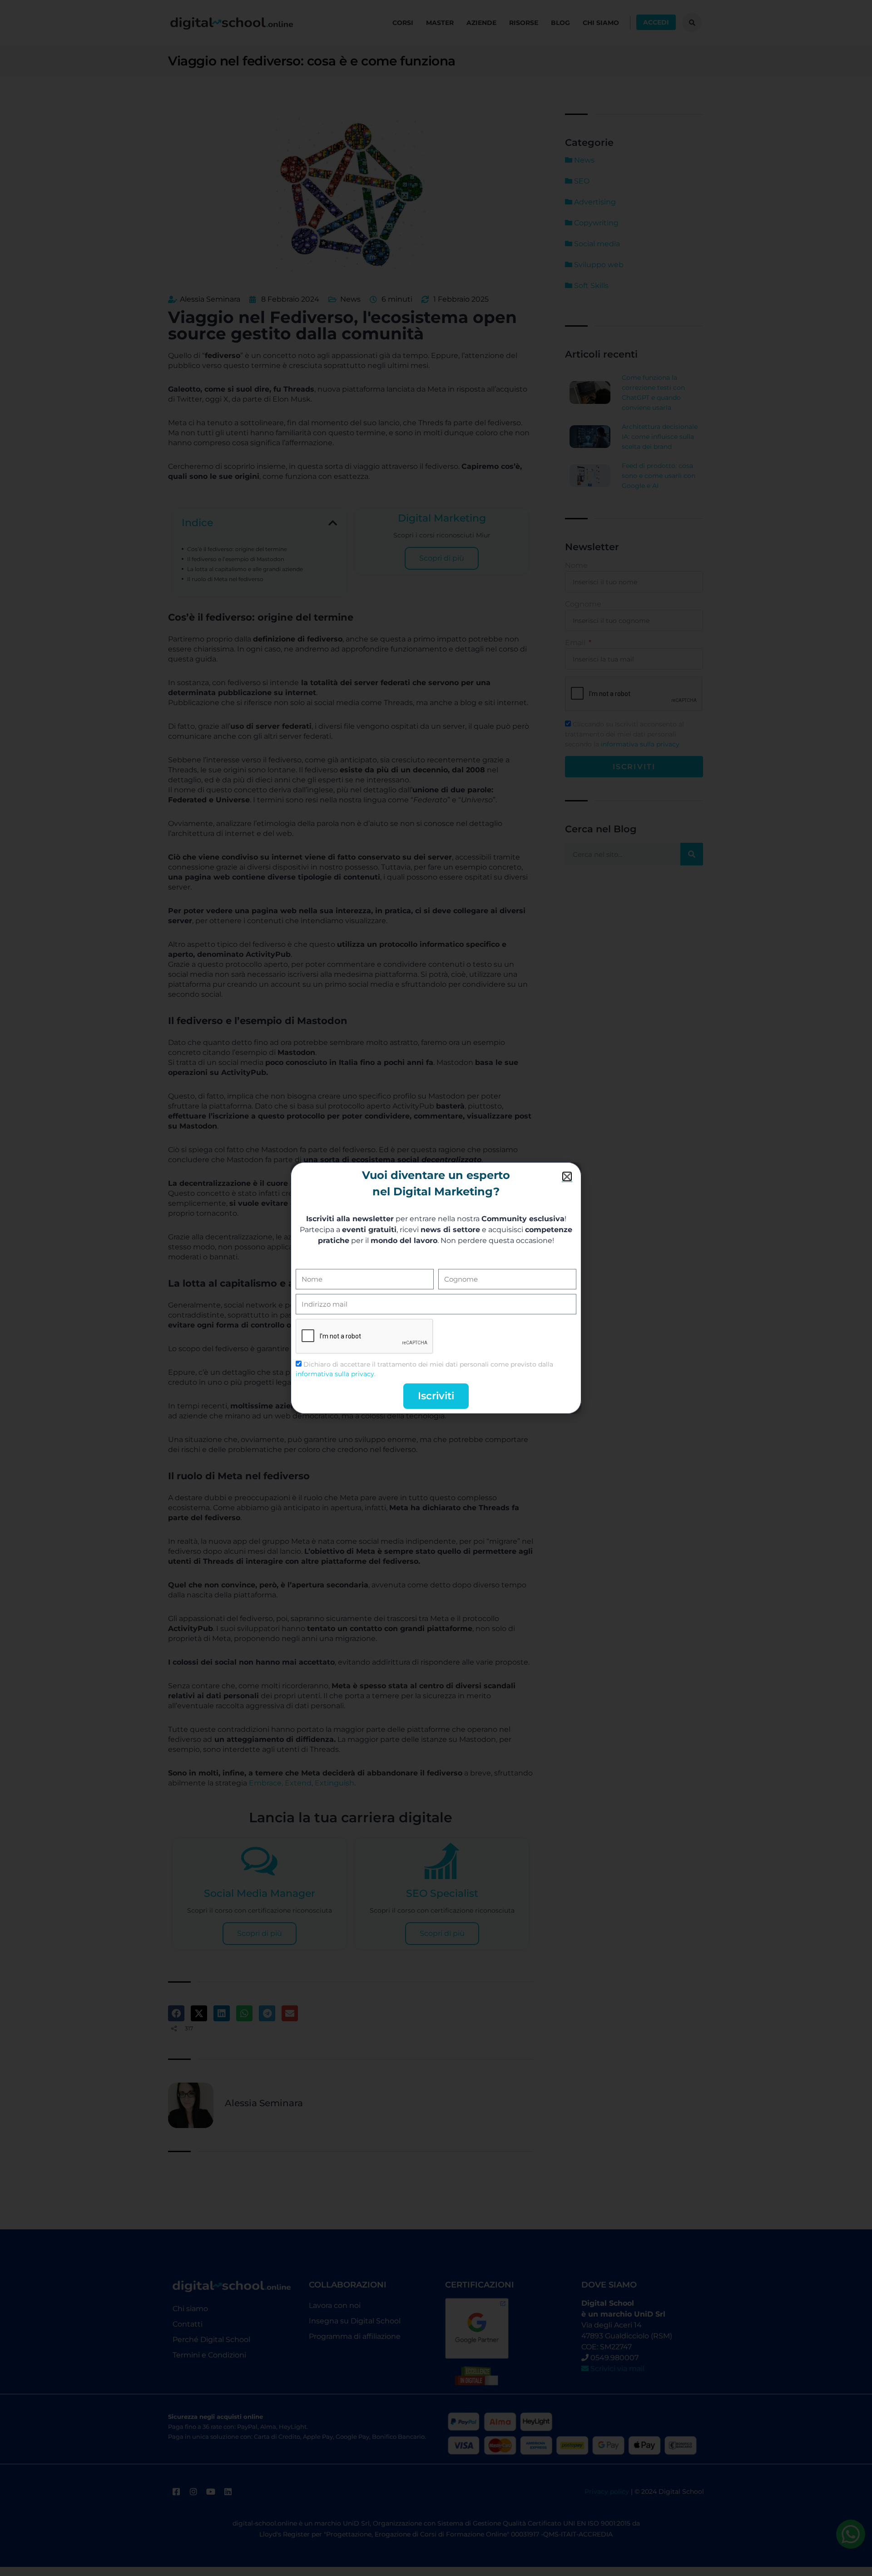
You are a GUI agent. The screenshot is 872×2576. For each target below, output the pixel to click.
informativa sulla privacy (335, 1374)
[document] (436, 1288)
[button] (567, 1176)
